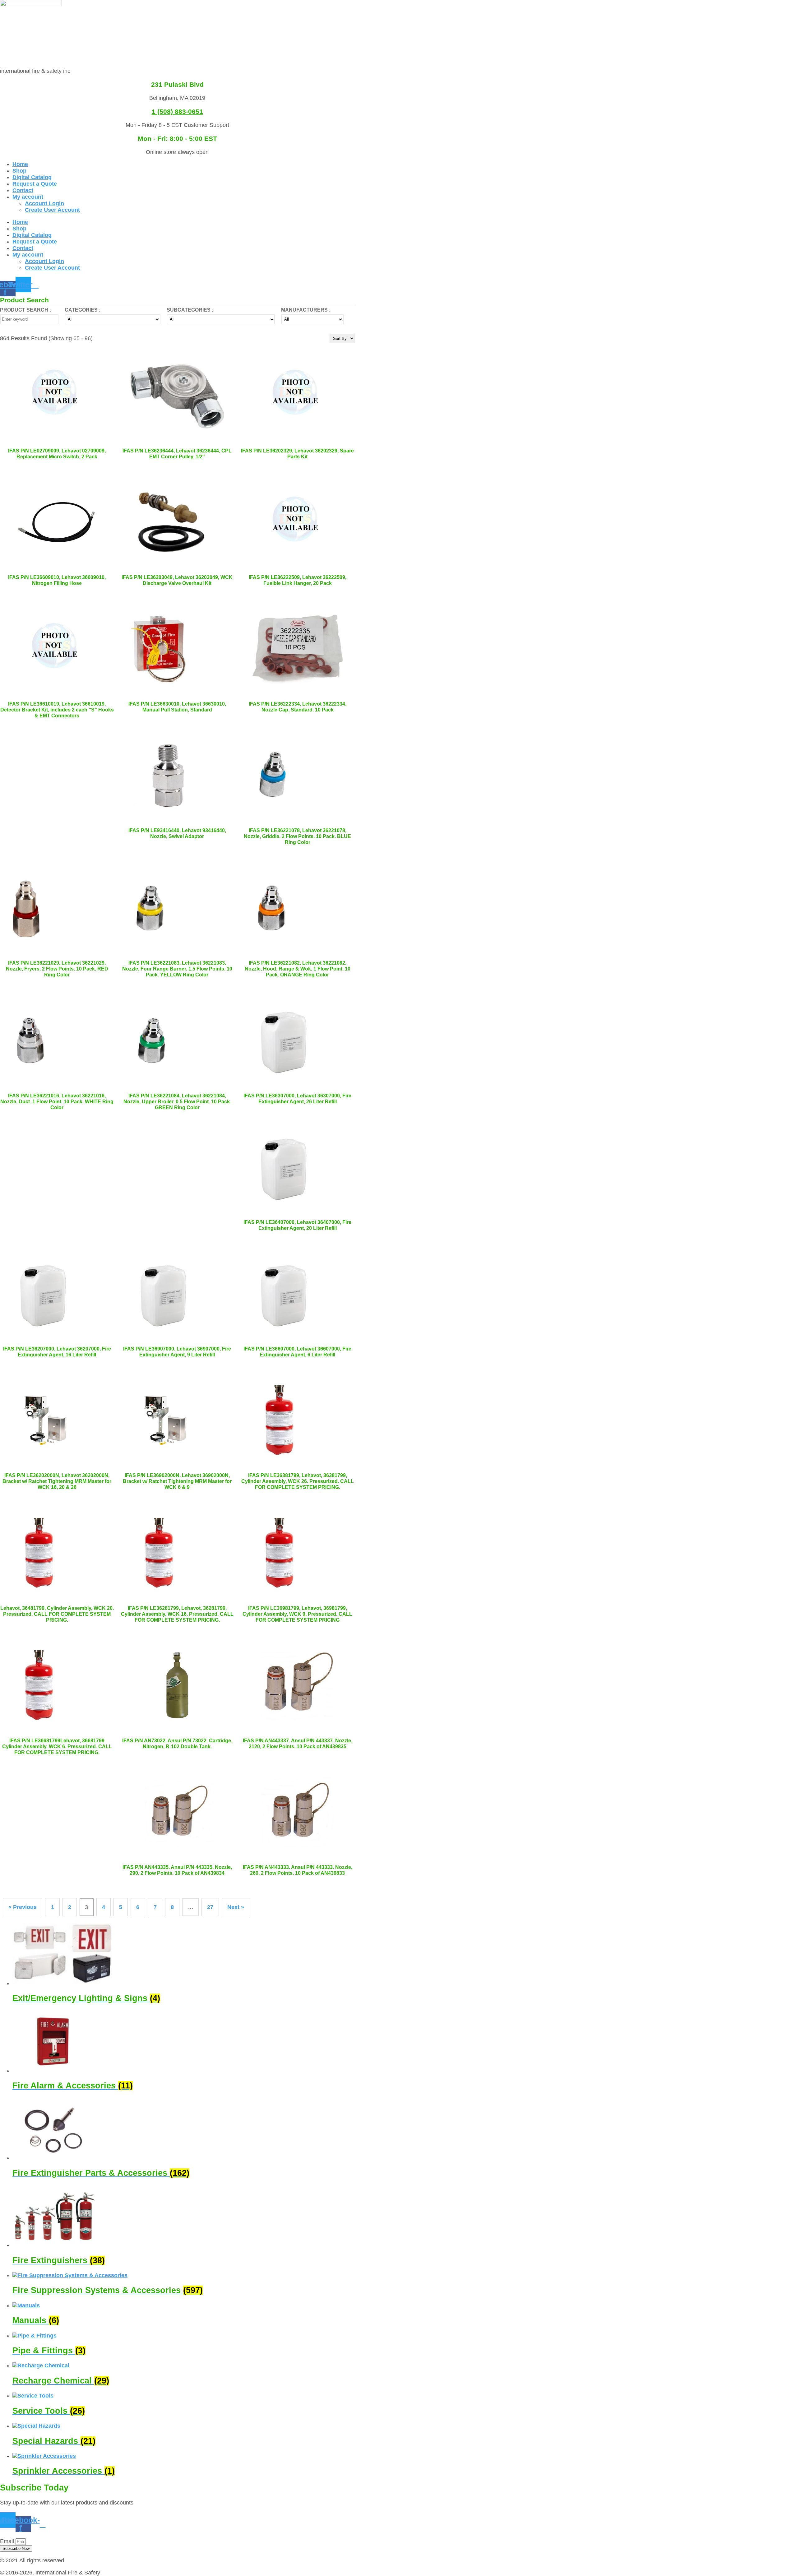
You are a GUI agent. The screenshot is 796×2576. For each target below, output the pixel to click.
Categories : (83, 310)
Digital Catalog (32, 177)
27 (210, 1907)
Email (8, 2541)
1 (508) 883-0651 (177, 111)
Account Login (44, 203)
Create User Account (52, 210)
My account (28, 197)
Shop (19, 171)
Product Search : (25, 310)
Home (20, 164)
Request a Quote (35, 184)
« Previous (23, 1907)
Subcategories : (190, 310)
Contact (23, 190)
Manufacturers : (306, 310)
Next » (236, 1907)
